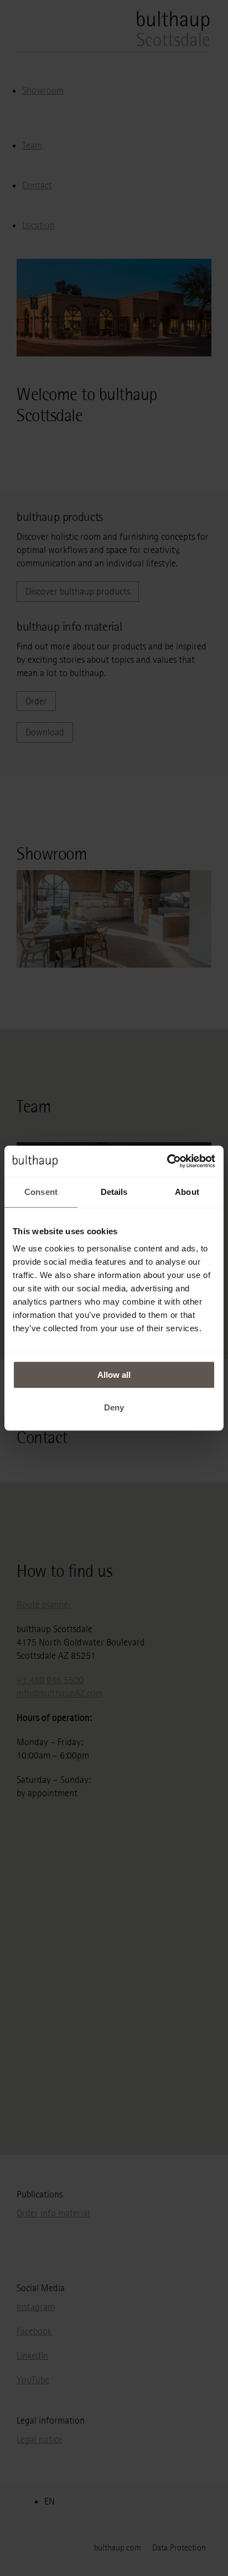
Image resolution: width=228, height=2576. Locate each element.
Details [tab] (114, 1192)
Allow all (114, 1375)
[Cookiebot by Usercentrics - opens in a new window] (167, 1161)
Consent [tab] (41, 1192)
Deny (114, 1407)
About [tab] (187, 1192)
